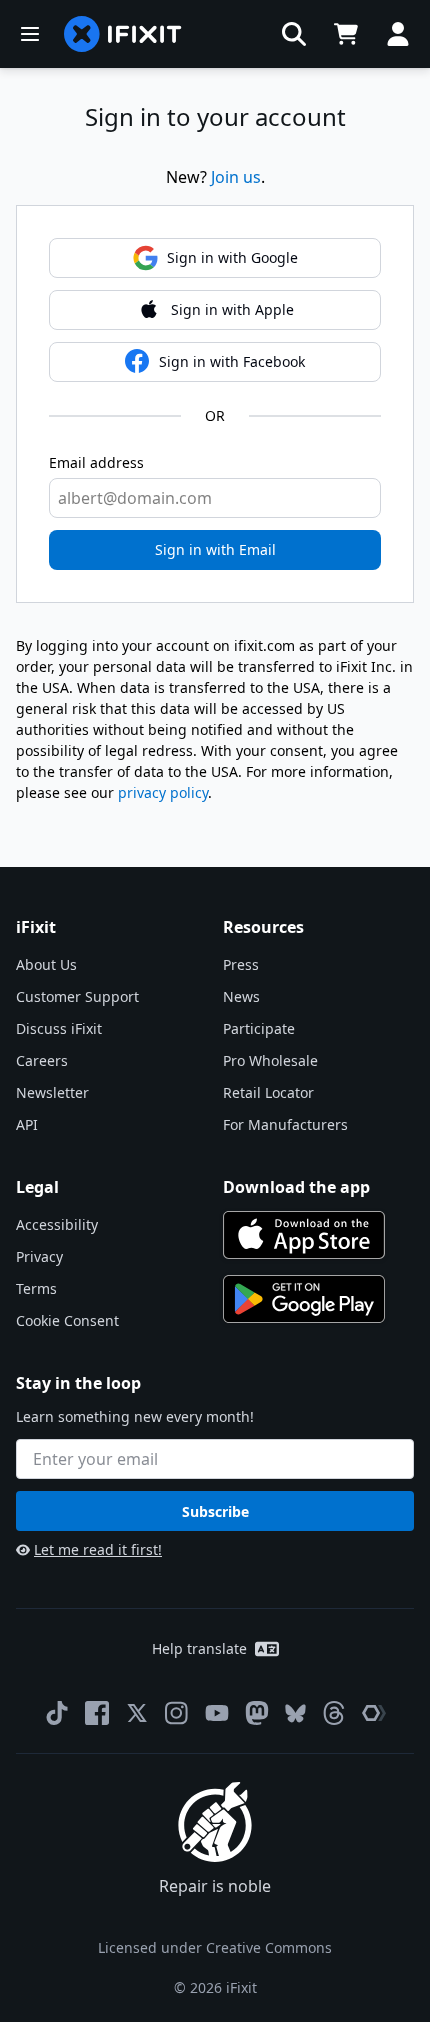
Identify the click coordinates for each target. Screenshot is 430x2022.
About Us (46, 964)
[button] (294, 34)
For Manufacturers (285, 1124)
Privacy (39, 1256)
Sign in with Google (232, 257)
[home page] (123, 34)
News (241, 996)
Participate (259, 1028)
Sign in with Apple (232, 309)
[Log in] (398, 34)
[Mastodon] (257, 1713)
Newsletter (52, 1092)
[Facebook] (97, 1713)
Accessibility (57, 1224)
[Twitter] (137, 1713)
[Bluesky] (295, 1713)
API (27, 1124)
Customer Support (77, 996)
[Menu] (30, 34)
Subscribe (215, 1511)
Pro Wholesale (270, 1060)
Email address (96, 462)
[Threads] (334, 1713)
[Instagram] (177, 1713)
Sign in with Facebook (232, 361)
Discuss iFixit (59, 1028)
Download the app (296, 1187)
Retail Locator (268, 1092)
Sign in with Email (215, 549)
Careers (42, 1060)
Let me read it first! (98, 1549)
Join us (236, 177)
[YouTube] (217, 1713)
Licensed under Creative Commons (215, 1947)
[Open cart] (346, 34)
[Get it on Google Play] (304, 1299)
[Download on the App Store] (304, 1235)
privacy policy (163, 792)
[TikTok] (57, 1713)
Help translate (199, 1648)
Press (241, 964)
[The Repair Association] (374, 1713)
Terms (36, 1288)
